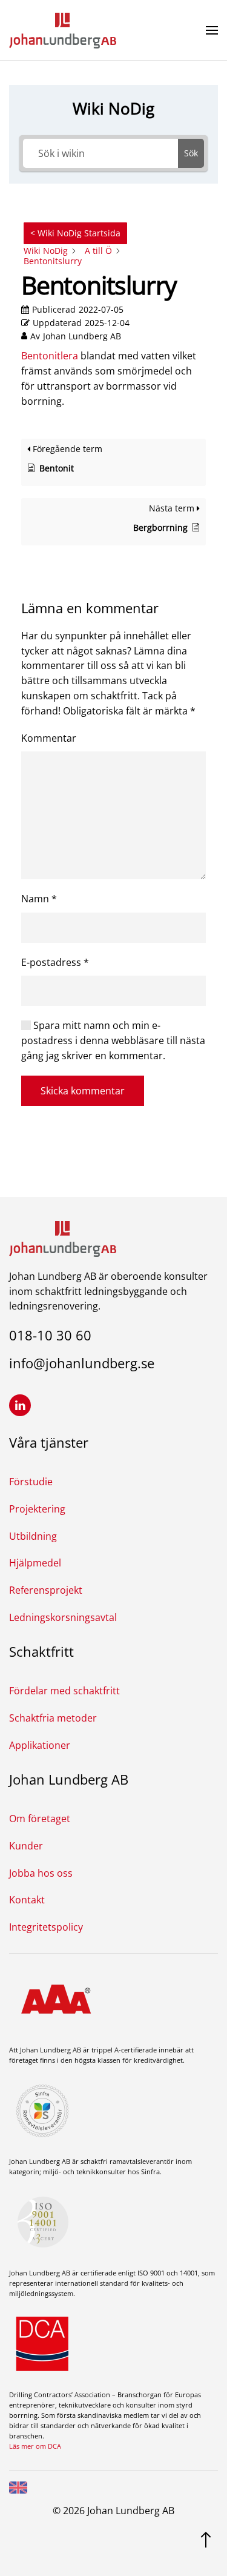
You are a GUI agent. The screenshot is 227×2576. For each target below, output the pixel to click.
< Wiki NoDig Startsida (75, 233)
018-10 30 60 (50, 1335)
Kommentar (49, 738)
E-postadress (55, 962)
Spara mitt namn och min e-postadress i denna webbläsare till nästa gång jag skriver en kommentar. (113, 1040)
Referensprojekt (46, 1590)
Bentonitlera (50, 356)
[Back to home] (63, 30)
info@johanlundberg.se (82, 1363)
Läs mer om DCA (35, 2446)
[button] (212, 30)
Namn (39, 899)
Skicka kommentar (83, 1091)
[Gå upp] (206, 2538)
